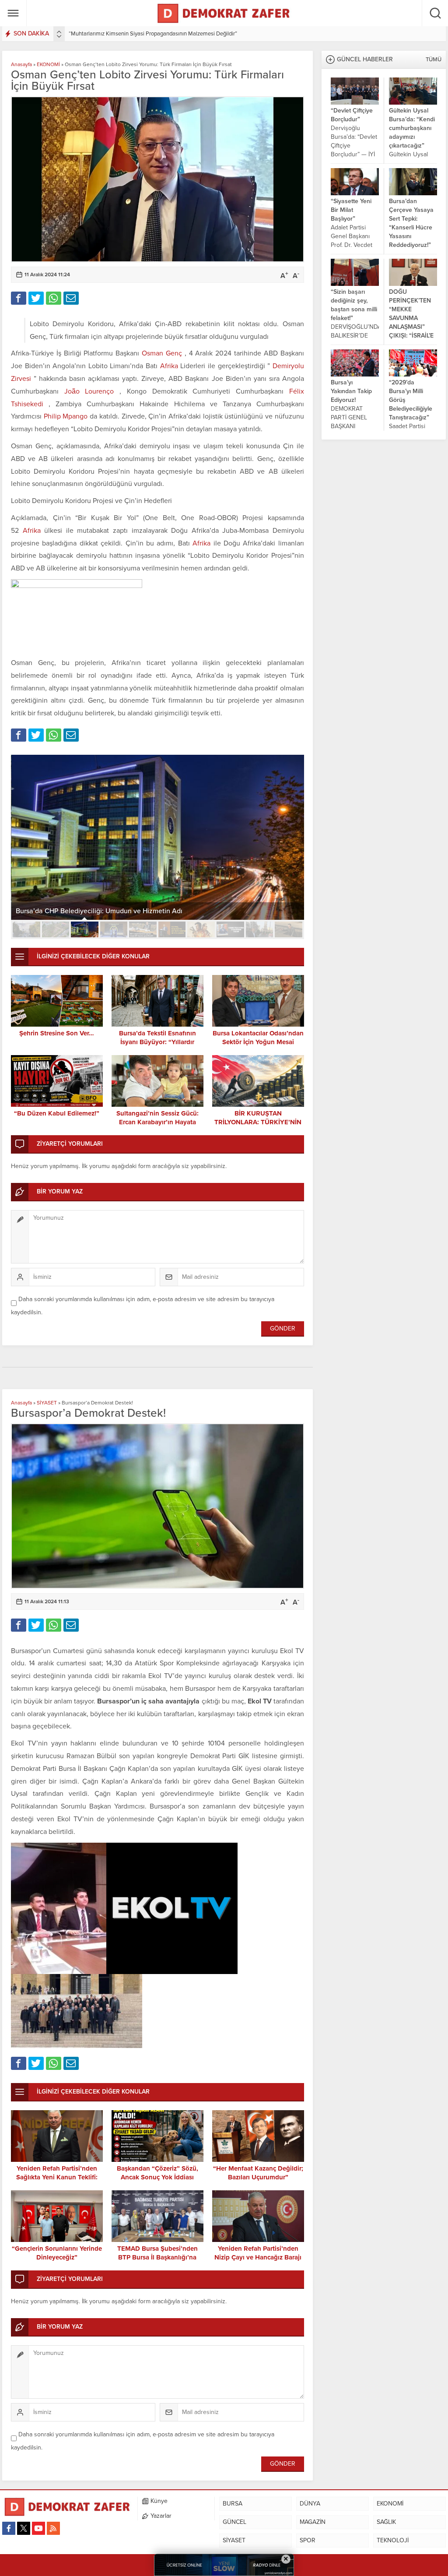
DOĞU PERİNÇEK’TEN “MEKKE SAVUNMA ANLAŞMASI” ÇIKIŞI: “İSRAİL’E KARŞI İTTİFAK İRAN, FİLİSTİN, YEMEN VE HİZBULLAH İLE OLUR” (411, 336)
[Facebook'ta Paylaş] (19, 298)
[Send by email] (71, 298)
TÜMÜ (434, 60)
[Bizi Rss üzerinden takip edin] (53, 2528)
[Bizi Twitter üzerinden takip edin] (24, 2528)
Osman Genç (163, 353)
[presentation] (59, 32)
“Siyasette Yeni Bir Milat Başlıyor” (351, 210)
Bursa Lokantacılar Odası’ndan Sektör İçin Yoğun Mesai (258, 1038)
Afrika (170, 366)
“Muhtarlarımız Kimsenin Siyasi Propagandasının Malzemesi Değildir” (153, 34)
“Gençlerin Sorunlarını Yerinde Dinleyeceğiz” (57, 2253)
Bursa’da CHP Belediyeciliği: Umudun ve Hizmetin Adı (99, 911)
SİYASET (47, 1403)
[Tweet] (36, 298)
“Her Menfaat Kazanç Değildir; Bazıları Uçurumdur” (258, 2173)
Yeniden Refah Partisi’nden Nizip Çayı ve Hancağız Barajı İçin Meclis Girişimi (258, 2257)
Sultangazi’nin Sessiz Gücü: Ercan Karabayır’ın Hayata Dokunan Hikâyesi (157, 1122)
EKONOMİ (48, 64)
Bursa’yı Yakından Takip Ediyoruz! (351, 391)
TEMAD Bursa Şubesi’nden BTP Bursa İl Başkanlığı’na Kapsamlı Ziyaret (157, 2257)
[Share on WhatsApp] (54, 298)
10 (289, 929)
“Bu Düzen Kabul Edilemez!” (57, 1113)
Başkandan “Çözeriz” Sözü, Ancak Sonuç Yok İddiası (157, 2173)
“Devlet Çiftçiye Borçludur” (352, 115)
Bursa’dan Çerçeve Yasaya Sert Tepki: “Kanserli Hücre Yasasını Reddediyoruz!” (411, 223)
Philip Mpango (67, 416)
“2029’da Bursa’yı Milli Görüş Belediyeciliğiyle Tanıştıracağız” (411, 400)
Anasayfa (21, 64)
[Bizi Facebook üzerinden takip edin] (9, 2528)
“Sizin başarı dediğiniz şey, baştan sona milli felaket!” (354, 305)
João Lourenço (92, 391)
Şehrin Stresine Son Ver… (57, 1033)
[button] (26, 929)
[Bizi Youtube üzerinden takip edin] (38, 2528)
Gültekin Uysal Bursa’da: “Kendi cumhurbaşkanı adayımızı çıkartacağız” (412, 128)
